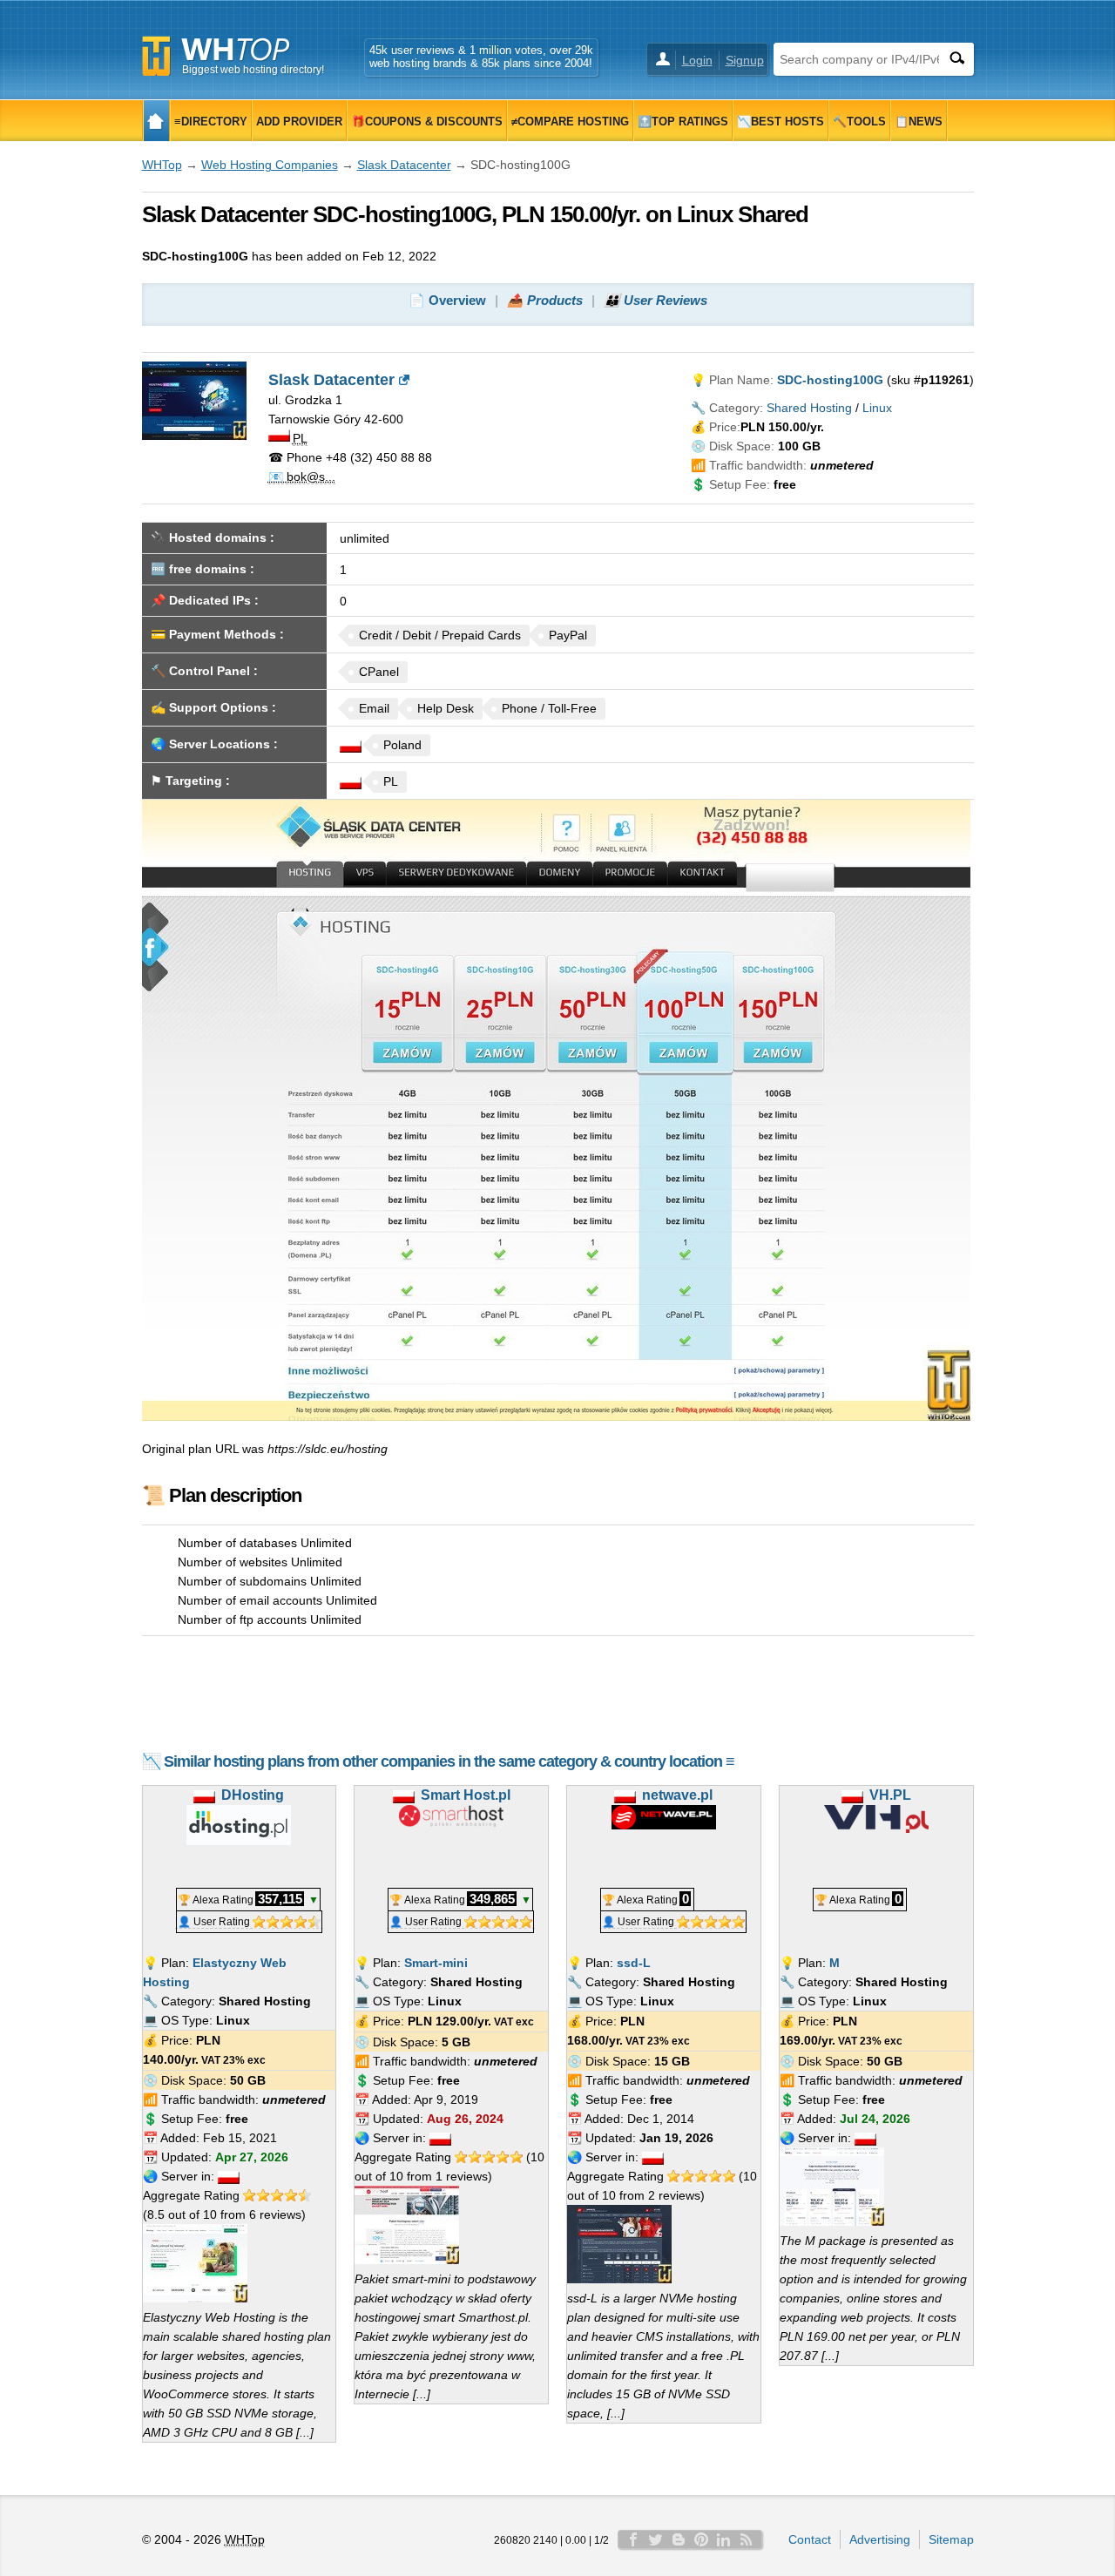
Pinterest (701, 2539)
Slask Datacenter (404, 165)
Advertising (880, 2539)
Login (697, 60)
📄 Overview (447, 300)
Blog (679, 2539)
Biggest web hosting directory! (253, 70)
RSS (747, 2539)
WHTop (162, 165)
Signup (745, 60)
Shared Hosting (809, 408)
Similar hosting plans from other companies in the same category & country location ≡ (449, 1761)
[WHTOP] (156, 121)
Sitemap (951, 2539)
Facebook (633, 2539)
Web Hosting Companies (270, 165)
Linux (877, 408)
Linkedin (724, 2539)
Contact (810, 2539)
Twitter (656, 2539)
